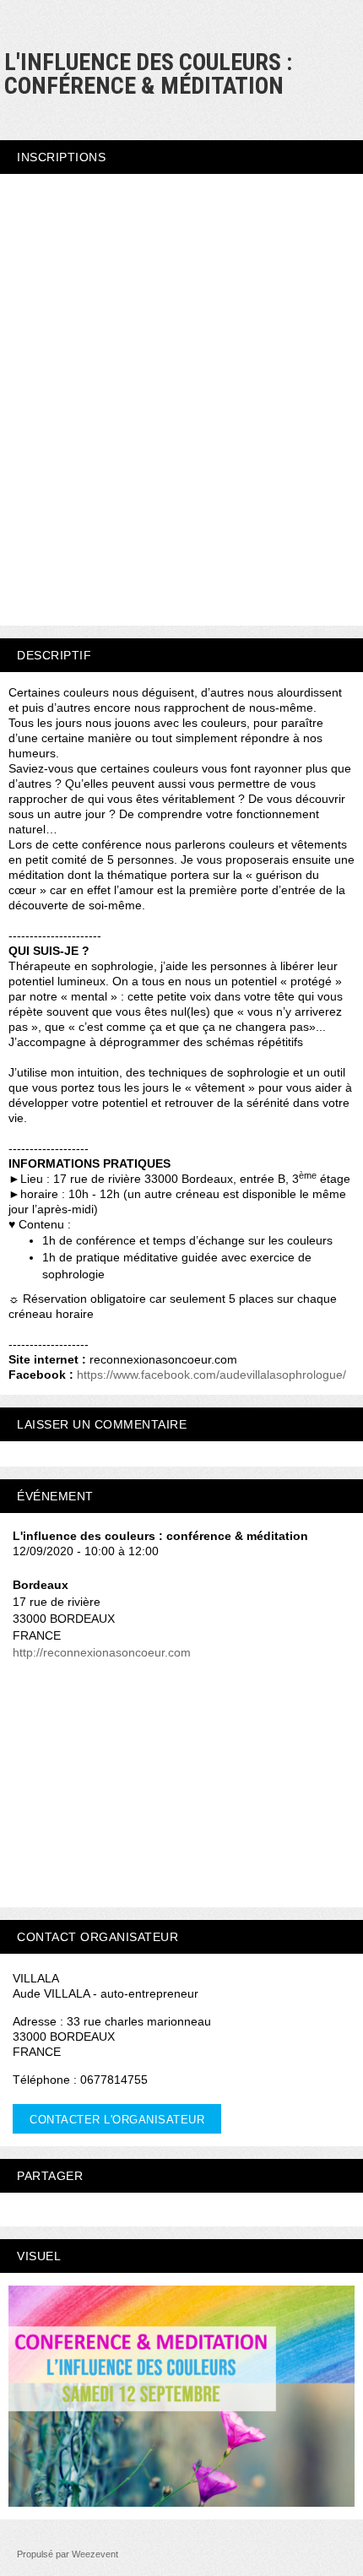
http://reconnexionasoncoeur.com (102, 1652)
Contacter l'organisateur (117, 2120)
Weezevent (95, 2554)
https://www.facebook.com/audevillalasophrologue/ (211, 1375)
